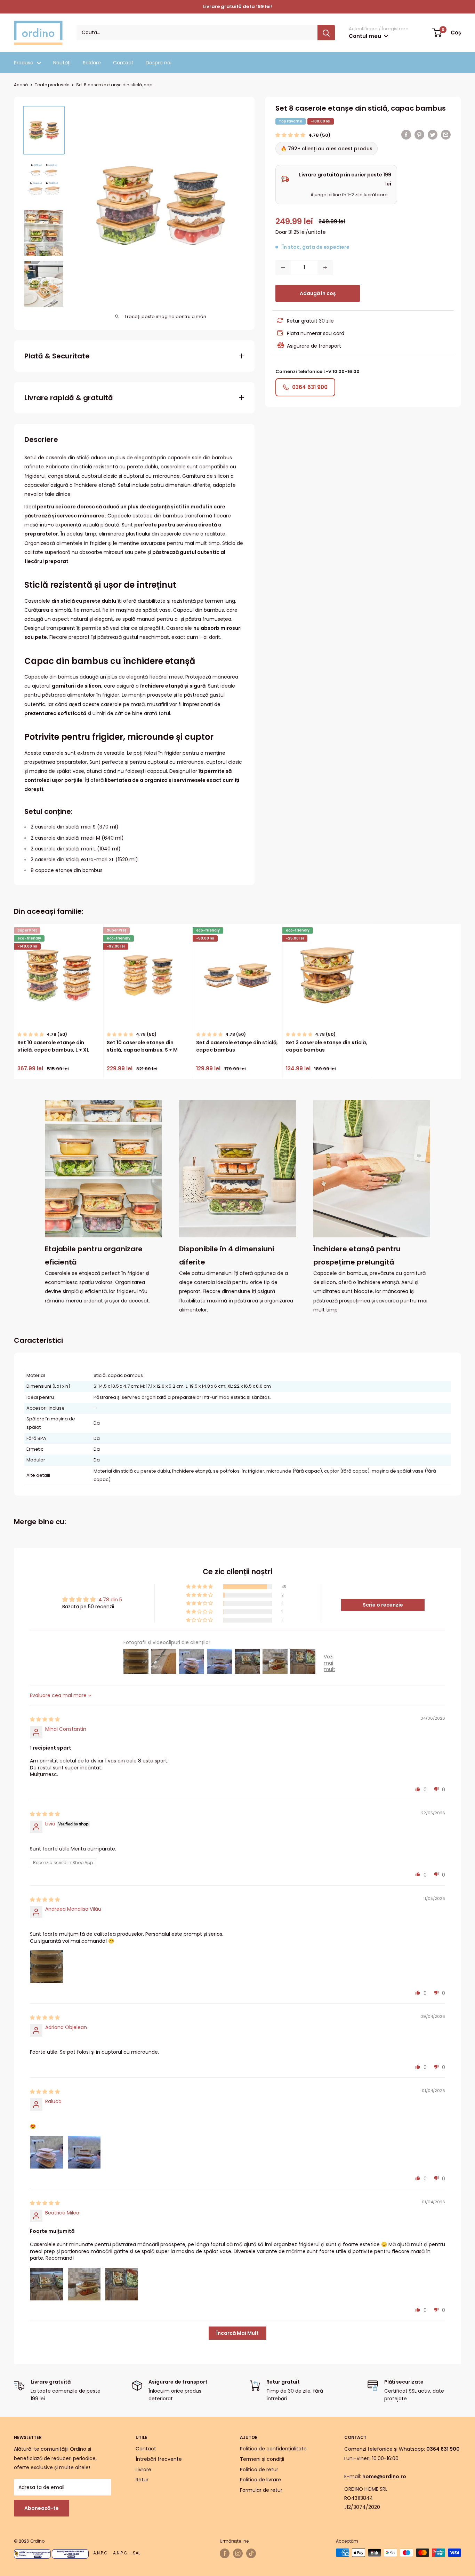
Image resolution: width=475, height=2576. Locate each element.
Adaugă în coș (318, 293)
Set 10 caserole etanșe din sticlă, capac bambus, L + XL (53, 1046)
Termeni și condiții (262, 2459)
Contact (123, 63)
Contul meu (366, 36)
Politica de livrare (260, 2480)
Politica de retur (259, 2470)
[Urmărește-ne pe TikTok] (251, 2553)
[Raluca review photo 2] (84, 2152)
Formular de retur (261, 2490)
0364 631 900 (310, 387)
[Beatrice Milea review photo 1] (47, 2284)
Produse (24, 63)
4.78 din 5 (110, 1600)
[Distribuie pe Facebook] (406, 135)
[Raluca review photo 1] (47, 2152)
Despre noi (159, 63)
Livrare (143, 2470)
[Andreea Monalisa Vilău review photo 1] (47, 1967)
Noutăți (62, 63)
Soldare (92, 63)
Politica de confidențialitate (273, 2449)
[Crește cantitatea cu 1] (325, 268)
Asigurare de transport (314, 346)
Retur (142, 2480)
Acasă (21, 85)
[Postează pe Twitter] (433, 135)
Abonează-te (42, 2508)
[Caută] (326, 33)
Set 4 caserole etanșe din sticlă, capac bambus (237, 1046)
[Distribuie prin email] (446, 135)
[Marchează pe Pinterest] (419, 135)
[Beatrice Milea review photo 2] (84, 2284)
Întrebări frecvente (159, 2459)
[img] (45, 1719)
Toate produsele (52, 85)
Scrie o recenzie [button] (383, 1605)
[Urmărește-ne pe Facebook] (225, 2553)
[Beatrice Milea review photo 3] (122, 2284)
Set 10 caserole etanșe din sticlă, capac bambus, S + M (142, 1046)
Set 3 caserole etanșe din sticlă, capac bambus (327, 1046)
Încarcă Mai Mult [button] (237, 2333)
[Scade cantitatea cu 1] (283, 268)
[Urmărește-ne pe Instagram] (238, 2553)
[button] (291, 135)
